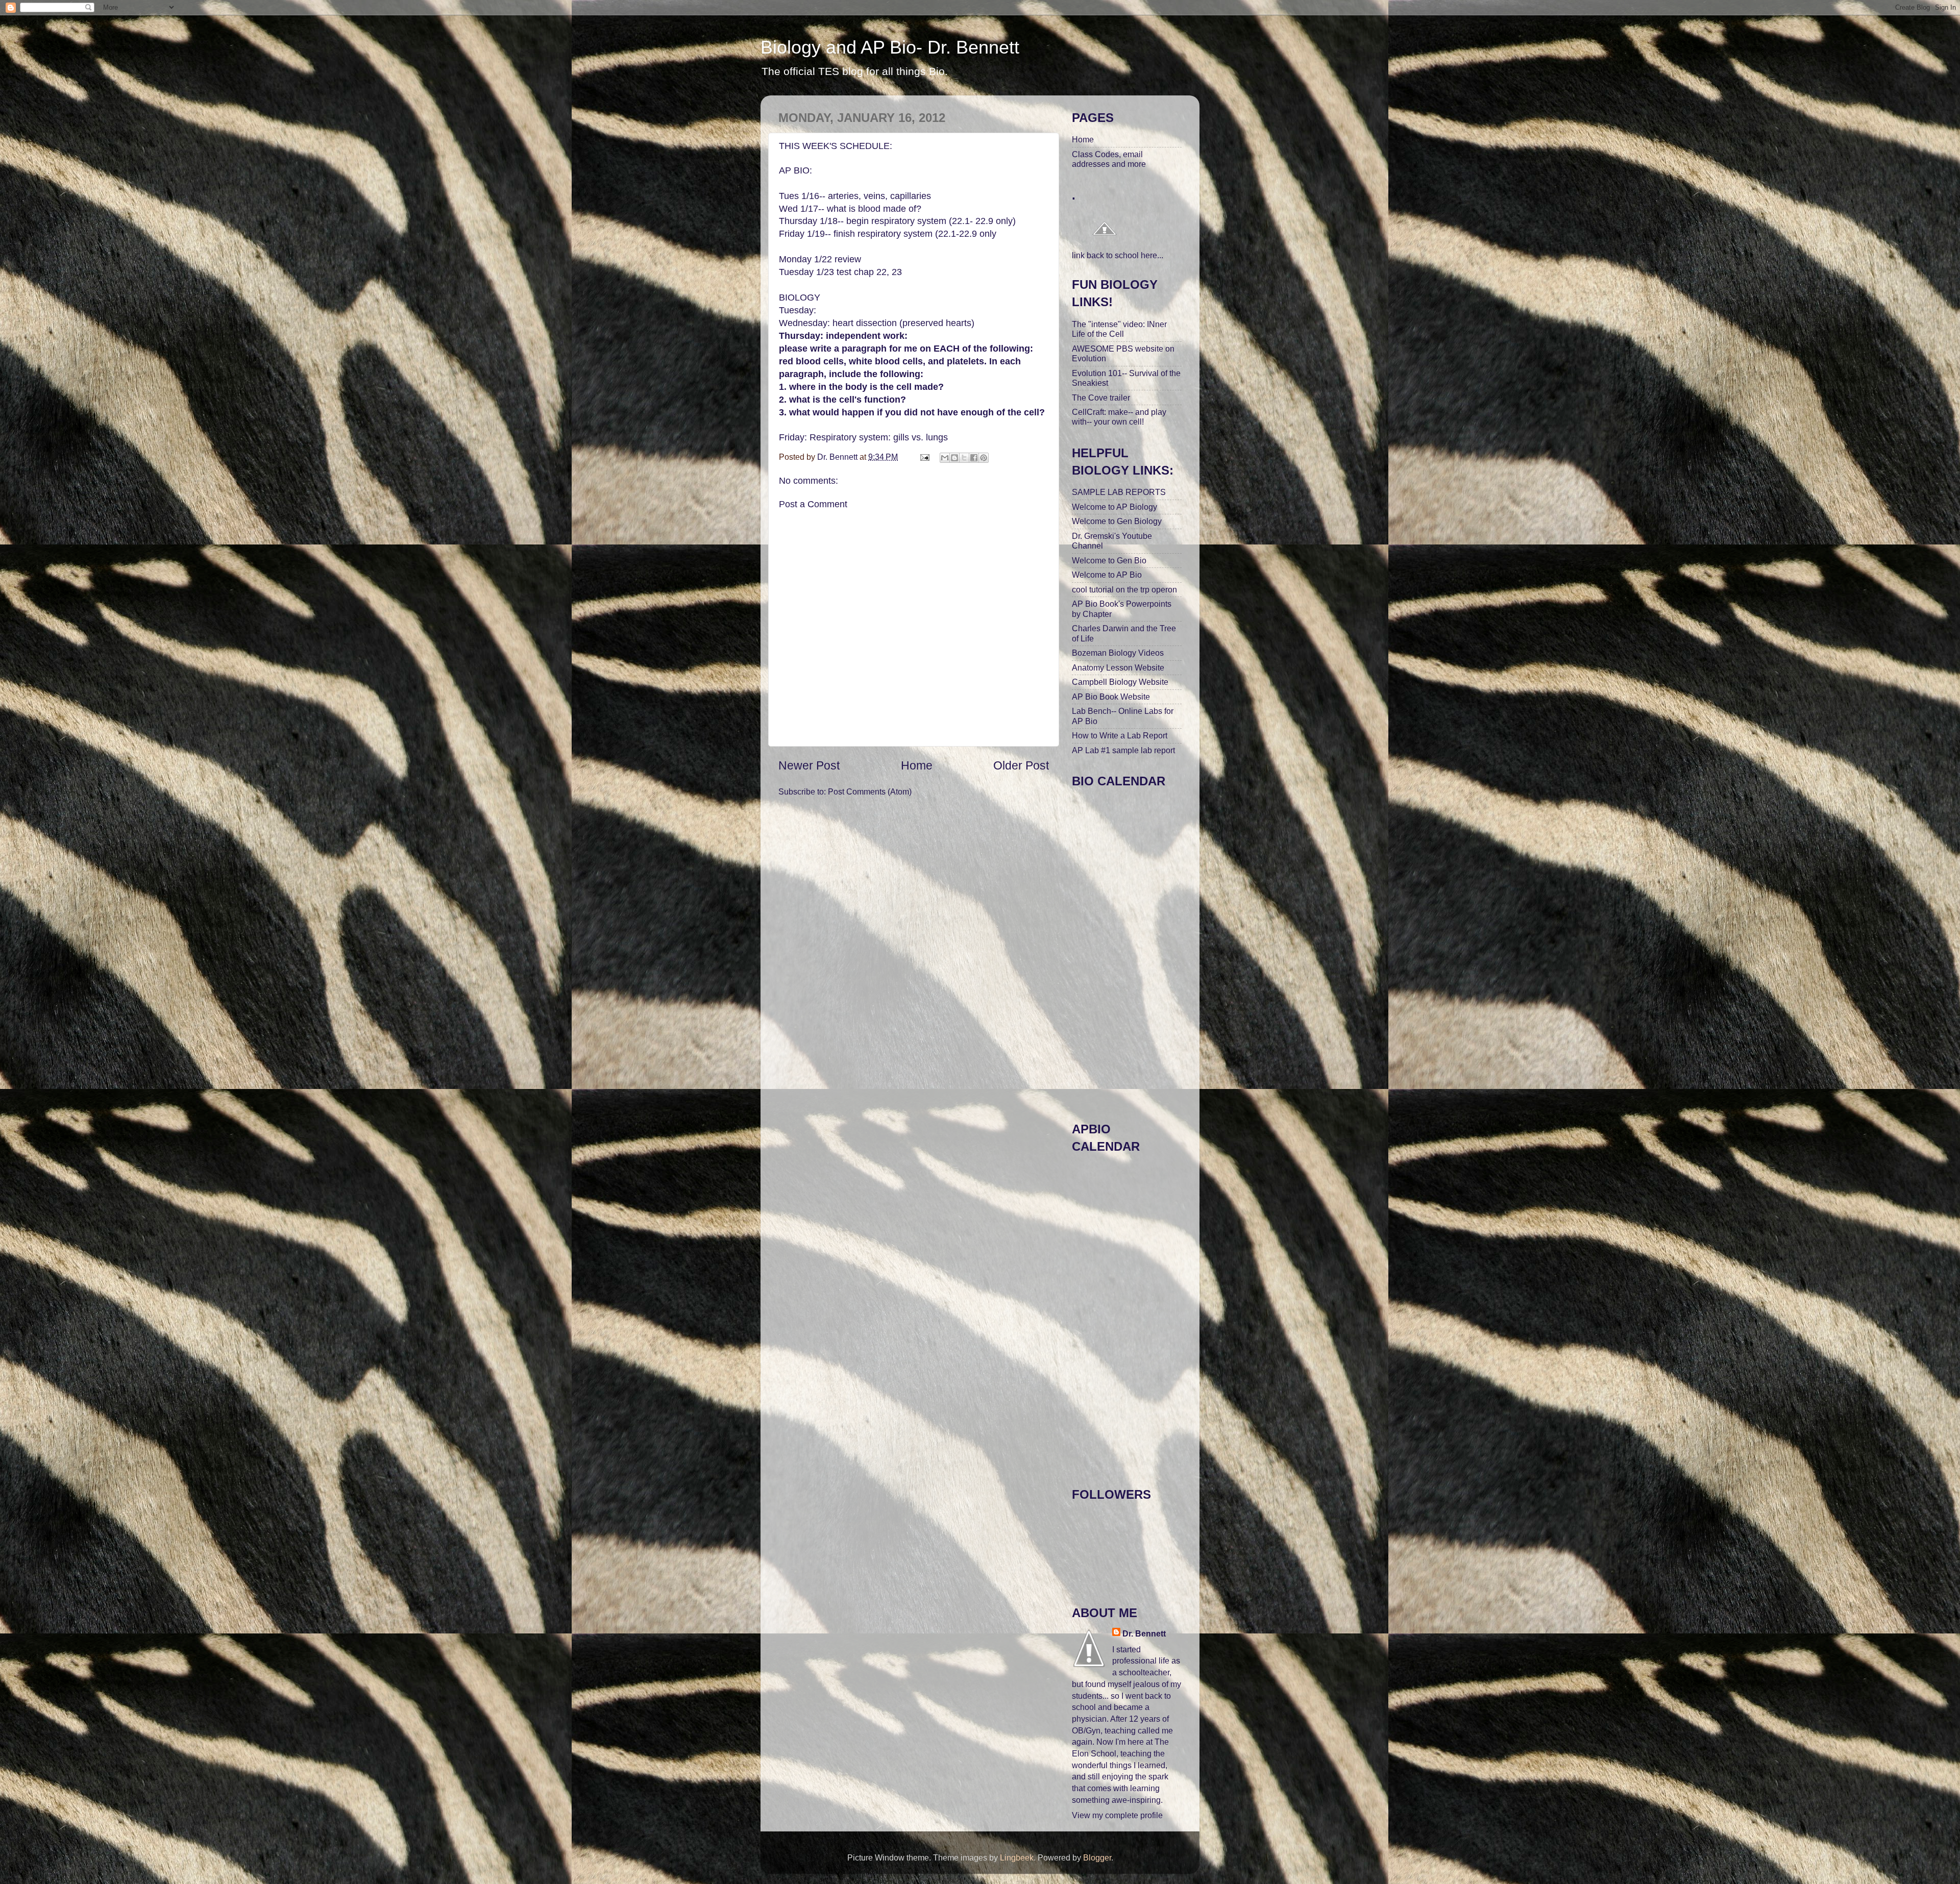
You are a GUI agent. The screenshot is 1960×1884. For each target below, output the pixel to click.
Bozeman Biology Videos (1118, 653)
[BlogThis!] (954, 458)
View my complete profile (1117, 1815)
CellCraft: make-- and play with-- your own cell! (1119, 417)
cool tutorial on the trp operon (1124, 589)
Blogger (1097, 1857)
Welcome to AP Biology (1114, 507)
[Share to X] (964, 458)
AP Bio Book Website (1111, 697)
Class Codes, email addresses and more (1109, 159)
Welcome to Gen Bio (1109, 560)
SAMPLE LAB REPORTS (1119, 492)
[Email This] (945, 458)
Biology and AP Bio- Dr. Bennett (890, 47)
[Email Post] (924, 457)
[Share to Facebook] (974, 458)
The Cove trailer (1101, 398)
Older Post (1021, 765)
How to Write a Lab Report (1120, 735)
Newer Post (809, 765)
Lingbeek (1017, 1857)
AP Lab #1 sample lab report (1123, 750)
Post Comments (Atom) (870, 791)
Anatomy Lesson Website (1118, 667)
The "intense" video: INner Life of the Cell (1119, 329)
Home (917, 765)
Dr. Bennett (1144, 1633)
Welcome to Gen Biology (1117, 521)
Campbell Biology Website (1120, 682)
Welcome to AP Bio (1107, 575)
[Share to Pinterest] (984, 458)
